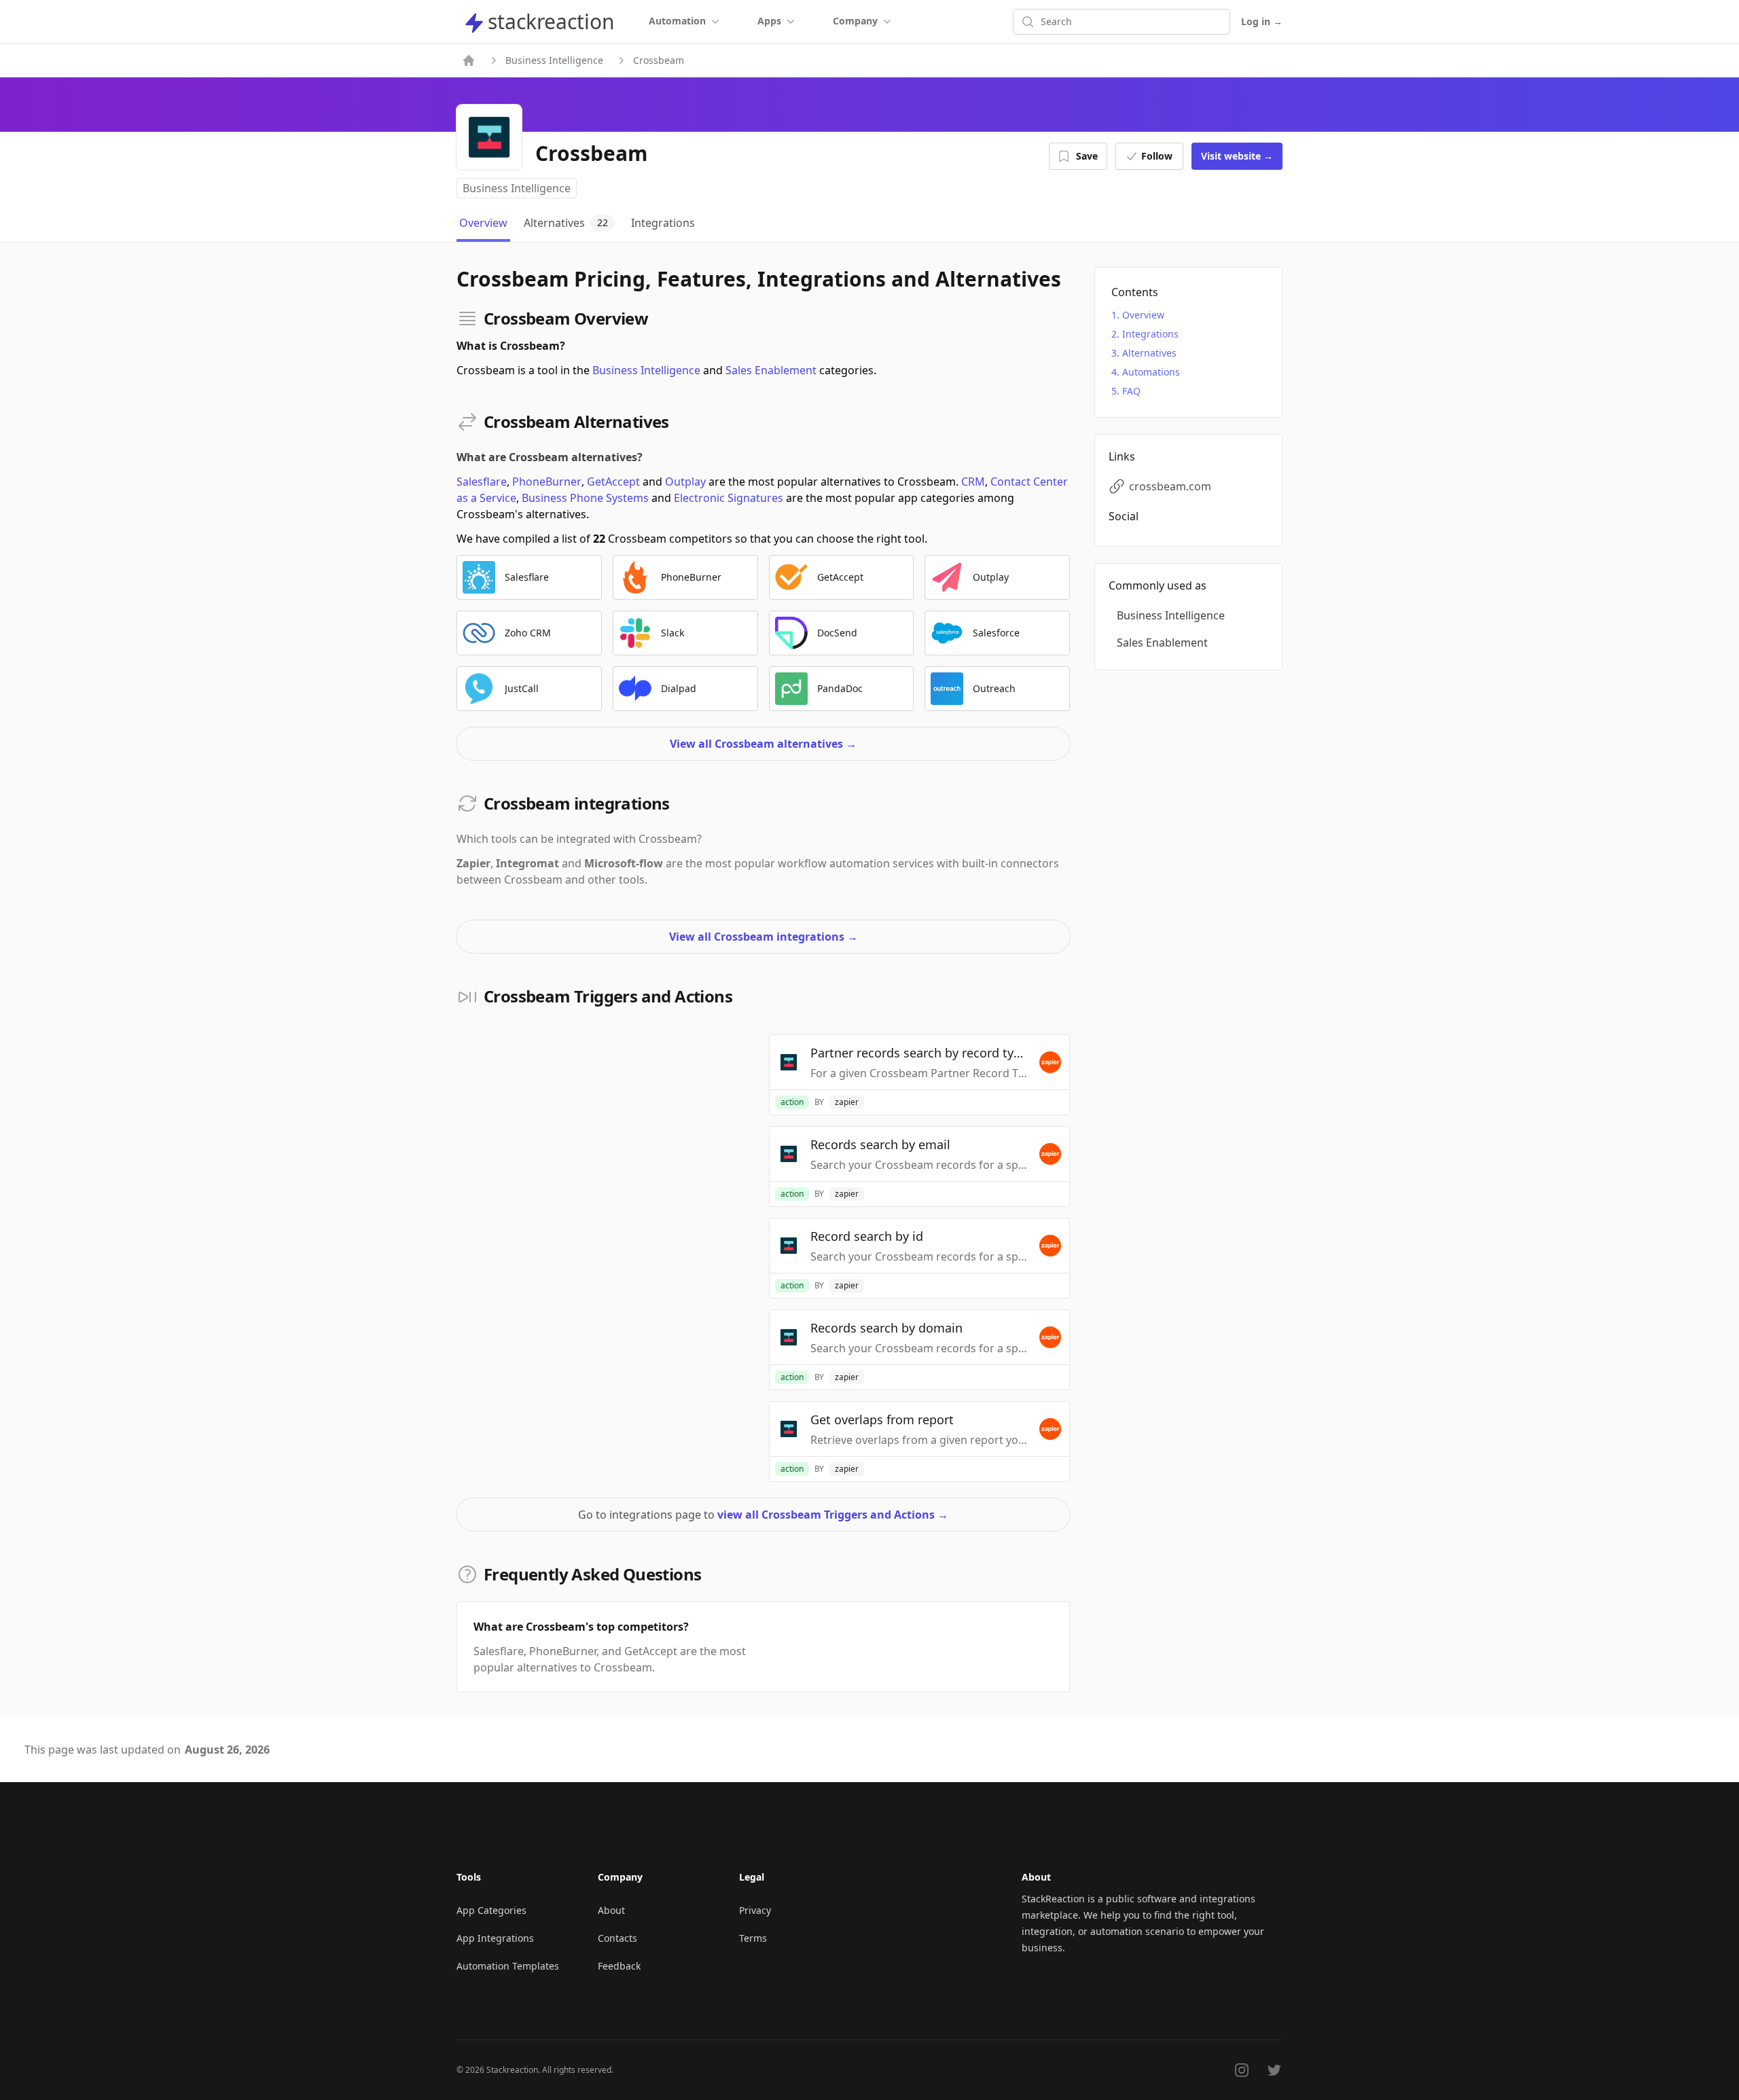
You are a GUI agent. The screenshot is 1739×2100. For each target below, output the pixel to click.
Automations (1151, 372)
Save (1087, 156)
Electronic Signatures (729, 498)
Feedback (619, 1966)
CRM (973, 482)
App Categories (491, 1910)
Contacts (617, 1938)
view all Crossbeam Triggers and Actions (833, 1515)
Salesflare (482, 482)
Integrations (1150, 334)
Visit (1237, 156)
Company (855, 21)
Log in (1262, 21)
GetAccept (613, 482)
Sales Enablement (771, 370)
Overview (1143, 315)
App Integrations (495, 1938)
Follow (1157, 156)
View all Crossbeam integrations (764, 937)
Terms (753, 1938)
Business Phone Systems (585, 498)
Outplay (685, 482)
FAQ (1131, 391)
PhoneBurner (547, 482)
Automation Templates (508, 1966)
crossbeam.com (1170, 486)
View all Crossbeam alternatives (763, 744)
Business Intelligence (554, 60)
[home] (469, 60)
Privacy (755, 1910)
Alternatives (1149, 353)
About (611, 1910)
